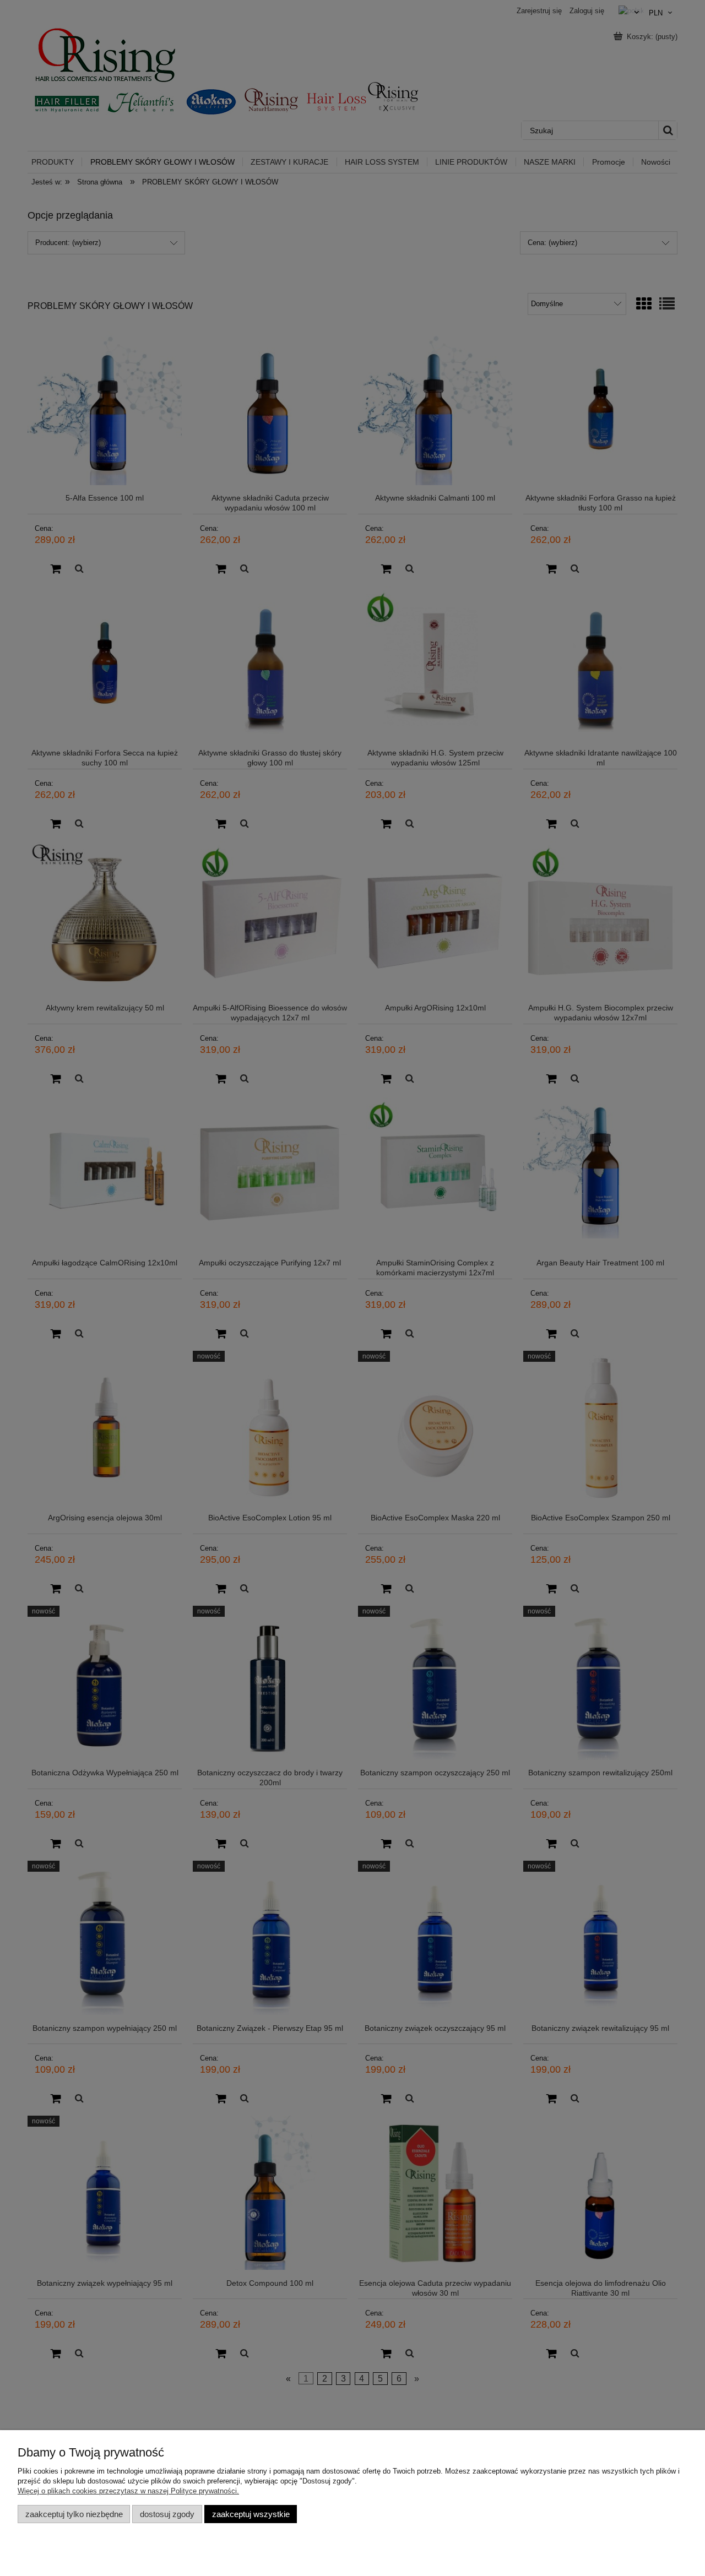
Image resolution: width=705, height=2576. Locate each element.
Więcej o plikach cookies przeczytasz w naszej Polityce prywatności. (128, 2491)
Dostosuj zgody (167, 2514)
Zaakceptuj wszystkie (251, 2514)
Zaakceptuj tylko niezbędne (74, 2514)
